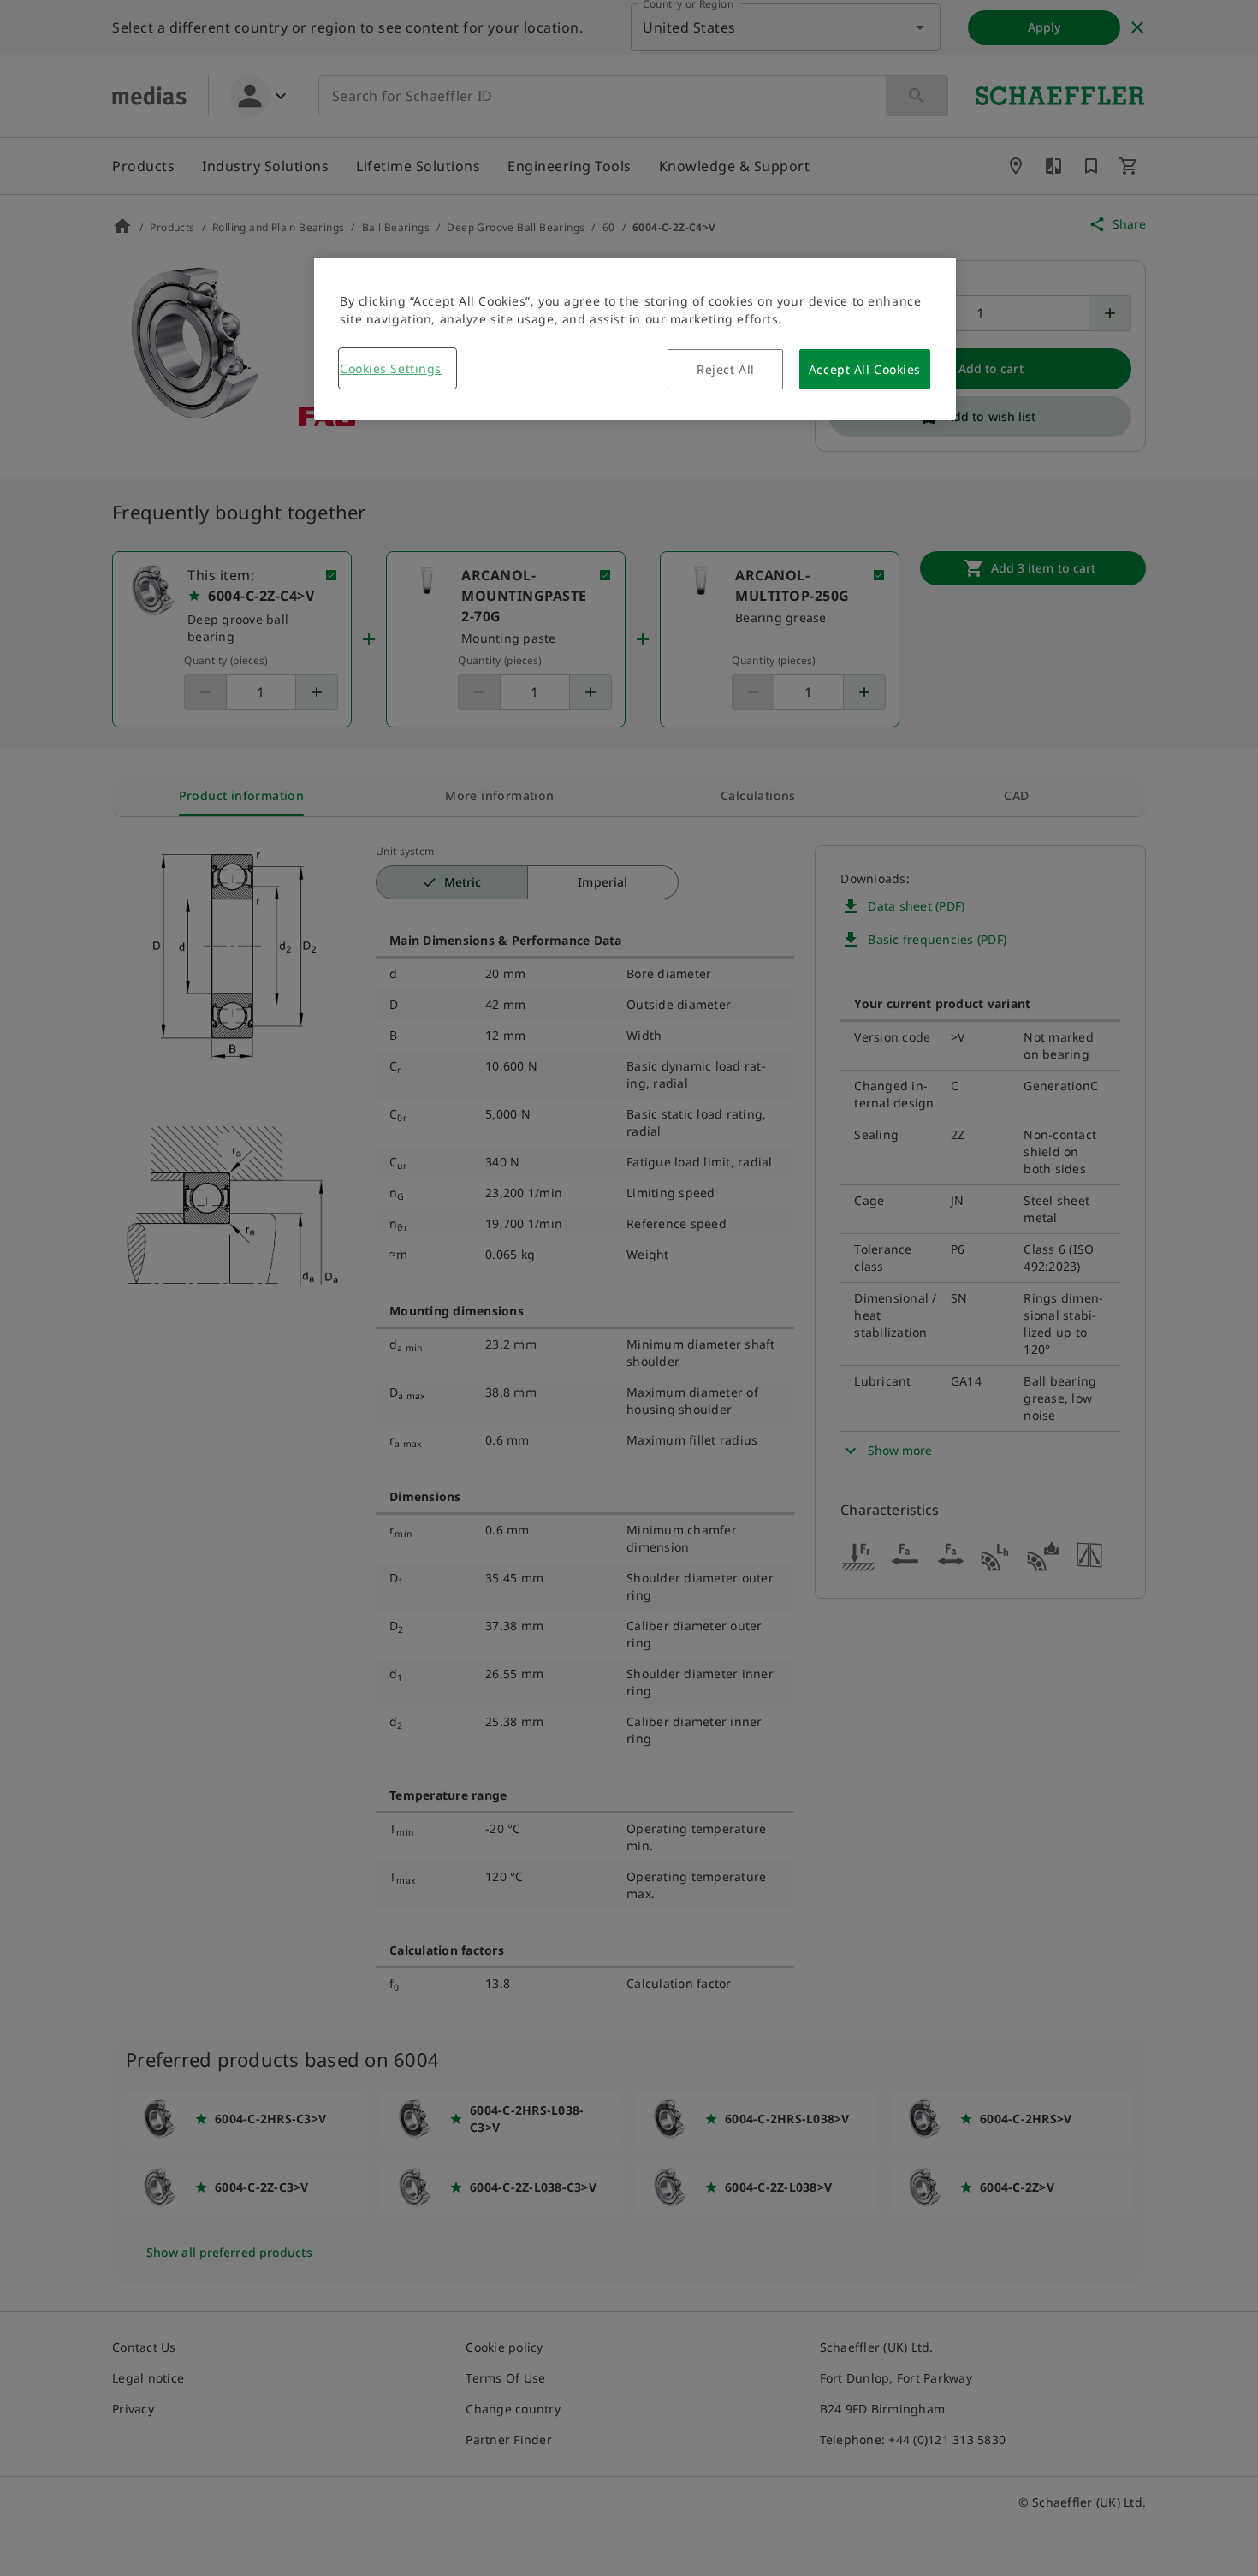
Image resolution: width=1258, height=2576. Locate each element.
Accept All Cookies (865, 369)
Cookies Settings (391, 368)
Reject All (726, 369)
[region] (635, 339)
